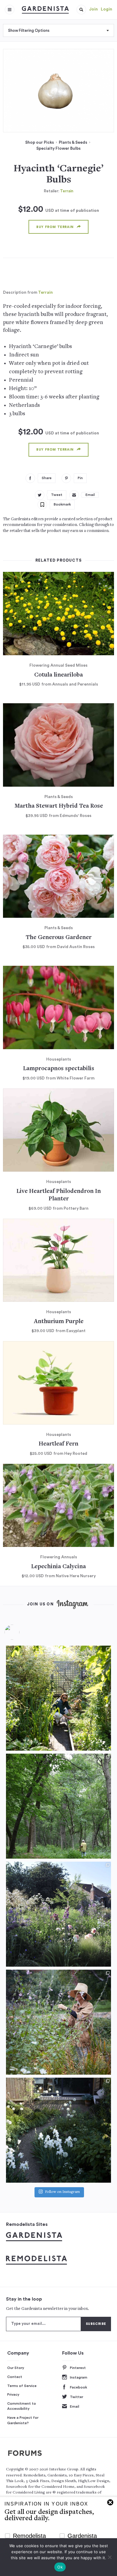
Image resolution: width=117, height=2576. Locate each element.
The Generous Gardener (59, 938)
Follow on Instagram (62, 2192)
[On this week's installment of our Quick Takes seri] (58, 2022)
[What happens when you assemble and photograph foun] (58, 1806)
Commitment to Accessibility (22, 2406)
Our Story (16, 2368)
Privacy (13, 2394)
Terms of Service (22, 2386)
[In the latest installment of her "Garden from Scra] (58, 1914)
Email (75, 2406)
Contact (15, 2377)
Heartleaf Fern (58, 1444)
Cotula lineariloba (58, 675)
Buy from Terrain (55, 227)
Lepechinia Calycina (58, 1567)
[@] (21, 1632)
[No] (109, 2557)
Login (106, 9)
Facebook (78, 2387)
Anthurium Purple (59, 1322)
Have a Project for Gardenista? (23, 2420)
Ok (60, 2567)
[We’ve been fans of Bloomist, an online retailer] (58, 1698)
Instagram (79, 2377)
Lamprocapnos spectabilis (59, 1069)
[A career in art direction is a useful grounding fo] (58, 2130)
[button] (81, 10)
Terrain (67, 191)
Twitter (76, 2397)
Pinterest (78, 2368)
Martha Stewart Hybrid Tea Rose (59, 806)
